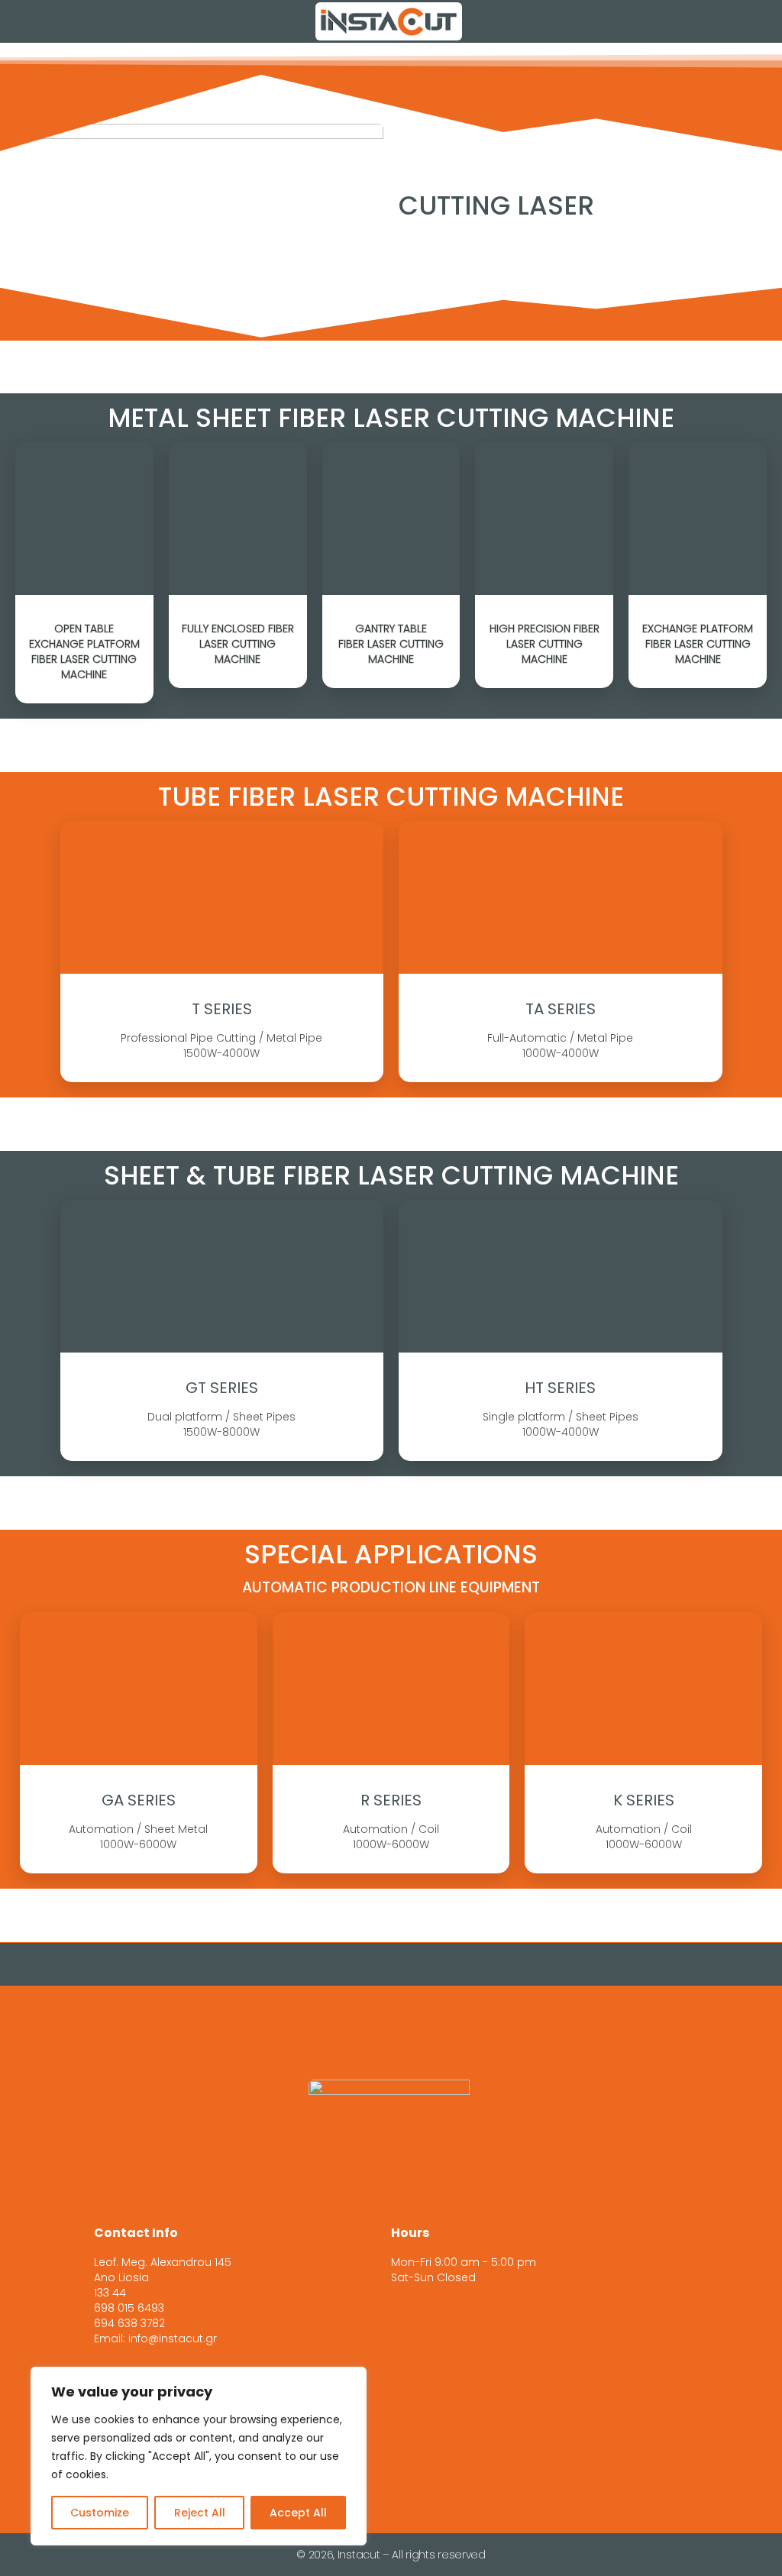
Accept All (298, 2513)
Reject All (200, 2513)
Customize (100, 2513)
